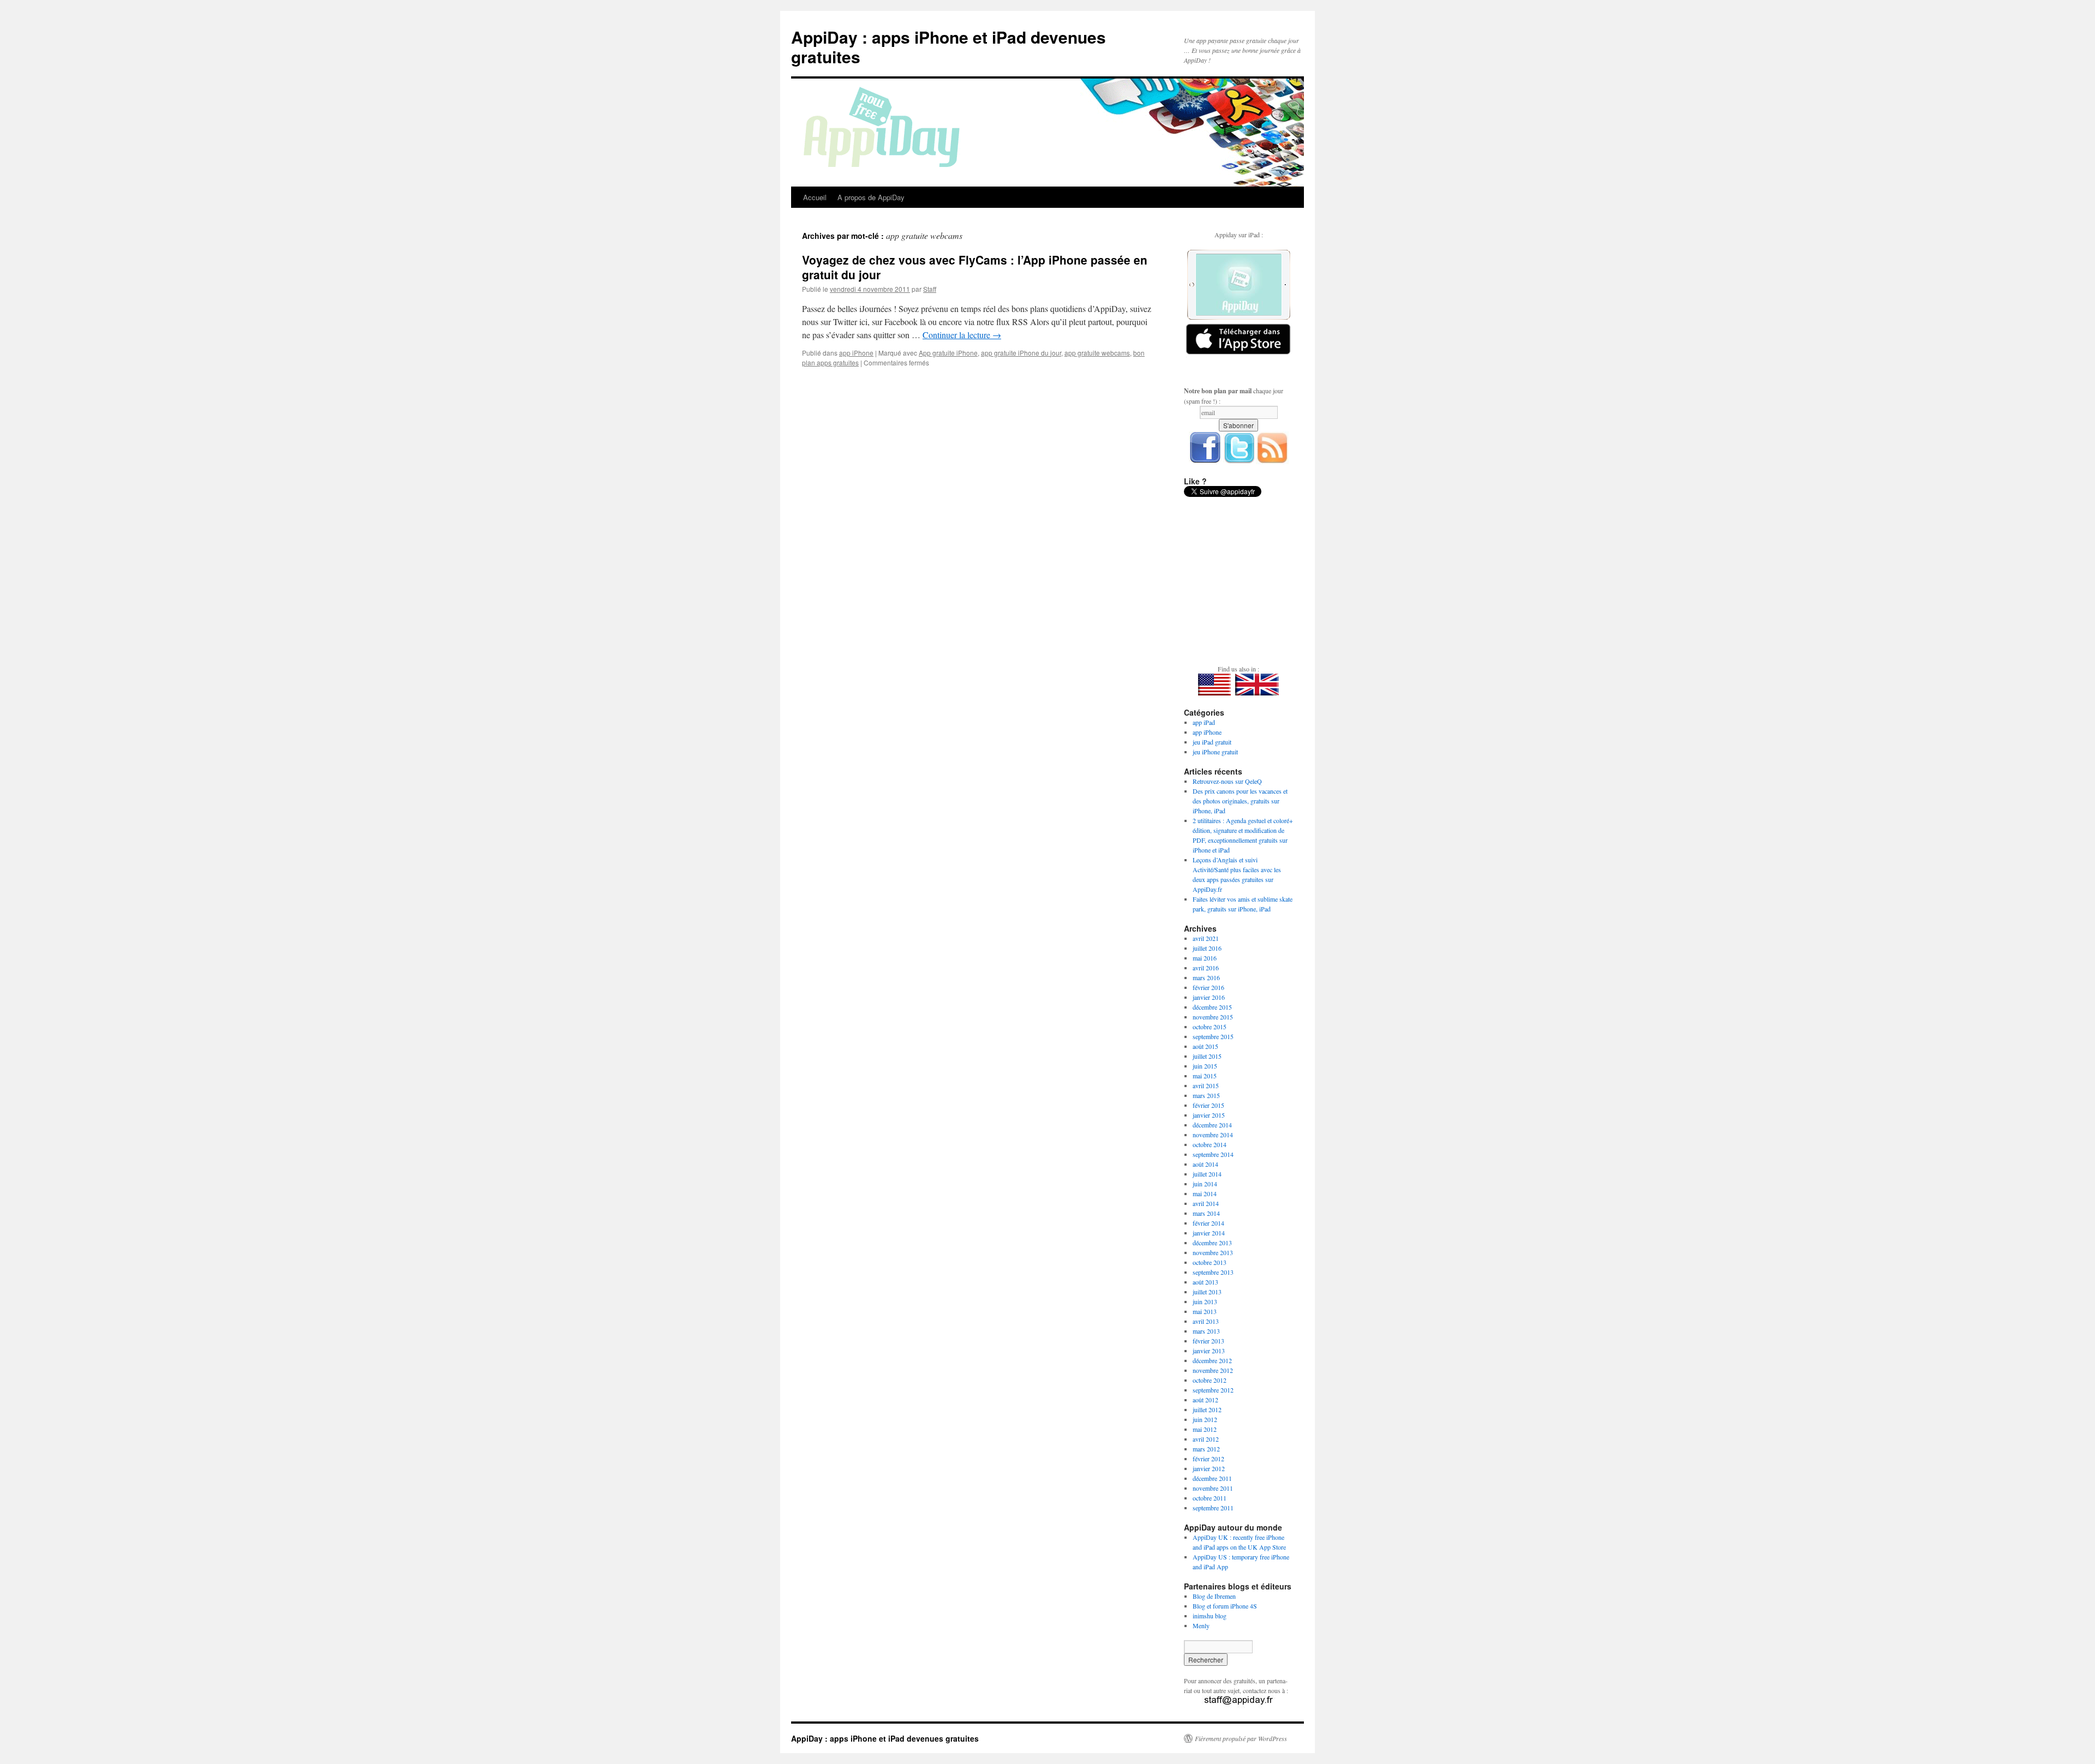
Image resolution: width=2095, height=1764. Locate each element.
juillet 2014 (1207, 1174)
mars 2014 (1206, 1213)
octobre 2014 (1210, 1144)
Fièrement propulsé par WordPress (1241, 1738)
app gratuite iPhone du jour (1021, 353)
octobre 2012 (1210, 1380)
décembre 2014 (1212, 1125)
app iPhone (856, 353)
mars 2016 (1206, 977)
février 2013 (1208, 1341)
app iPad (1204, 722)
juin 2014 (1205, 1184)
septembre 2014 (1213, 1154)
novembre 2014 (1213, 1135)
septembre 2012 (1213, 1390)
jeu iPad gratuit (1212, 742)
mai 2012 (1205, 1429)
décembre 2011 (1212, 1478)
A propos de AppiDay (871, 197)
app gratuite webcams (1097, 353)
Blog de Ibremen (1214, 1596)
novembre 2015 (1213, 1017)
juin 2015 (1205, 1066)
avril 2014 (1206, 1203)
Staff (930, 289)
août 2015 (1205, 1046)
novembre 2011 (1213, 1488)
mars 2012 (1206, 1449)
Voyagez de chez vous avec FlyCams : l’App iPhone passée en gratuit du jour (975, 267)
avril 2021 (1206, 938)
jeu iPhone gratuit (1215, 752)
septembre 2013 (1213, 1272)
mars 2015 (1206, 1095)
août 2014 (1205, 1164)
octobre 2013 (1210, 1262)
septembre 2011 (1213, 1508)
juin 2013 (1205, 1301)
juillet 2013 (1207, 1292)
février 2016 (1208, 987)
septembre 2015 (1213, 1036)
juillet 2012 (1207, 1409)
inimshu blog (1210, 1616)
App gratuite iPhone (948, 353)
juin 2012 (1205, 1419)
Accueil (815, 197)
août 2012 (1205, 1400)
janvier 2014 (1209, 1233)
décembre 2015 (1212, 1007)
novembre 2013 (1213, 1252)
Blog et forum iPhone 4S (1225, 1606)
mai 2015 (1205, 1076)
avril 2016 (1206, 968)
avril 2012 (1206, 1439)
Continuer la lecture (962, 335)
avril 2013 (1206, 1321)
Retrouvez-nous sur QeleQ (1227, 781)
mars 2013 (1206, 1331)
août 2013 (1205, 1282)
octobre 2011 (1210, 1498)
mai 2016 (1205, 958)
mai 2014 (1205, 1193)
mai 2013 (1205, 1311)
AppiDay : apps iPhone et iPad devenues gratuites (948, 47)
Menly (1201, 1625)
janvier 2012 (1209, 1468)
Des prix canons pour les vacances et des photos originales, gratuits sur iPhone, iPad (1240, 801)
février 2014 (1208, 1223)
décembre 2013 (1212, 1243)
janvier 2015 (1209, 1115)
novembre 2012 (1213, 1370)
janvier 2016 (1209, 997)
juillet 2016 (1207, 948)
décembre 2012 (1212, 1360)
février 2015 (1208, 1105)
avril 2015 (1206, 1085)
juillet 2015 (1207, 1056)
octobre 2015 (1210, 1027)
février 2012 (1208, 1459)
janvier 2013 (1209, 1351)
